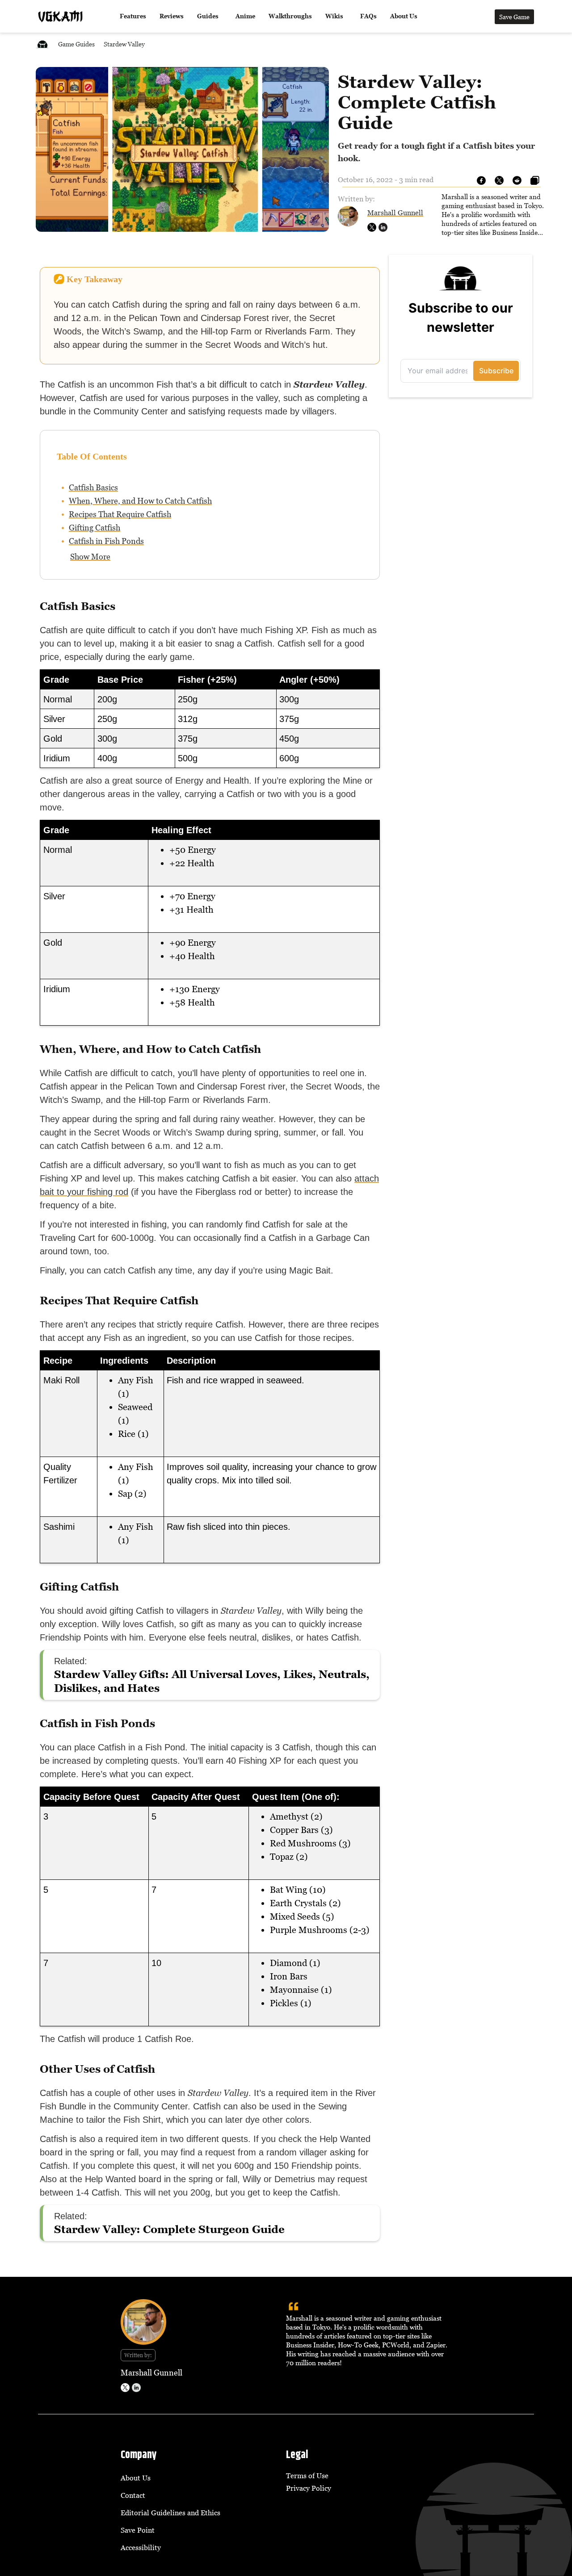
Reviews (172, 16)
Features (133, 16)
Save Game (514, 17)
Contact (133, 2495)
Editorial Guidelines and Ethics (170, 2513)
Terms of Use (307, 2476)
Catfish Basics (93, 487)
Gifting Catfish (95, 528)
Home (42, 44)
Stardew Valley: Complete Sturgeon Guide (169, 2229)
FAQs (368, 16)
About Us (404, 16)
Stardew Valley (124, 44)
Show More (90, 557)
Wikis (334, 16)
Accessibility (141, 2547)
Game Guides (76, 44)
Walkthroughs (290, 16)
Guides (208, 16)
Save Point (138, 2530)
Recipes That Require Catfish (120, 514)
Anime (245, 16)
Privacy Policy (309, 2488)
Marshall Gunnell (395, 213)
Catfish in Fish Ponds (106, 541)
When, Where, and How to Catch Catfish (140, 501)
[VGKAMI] (60, 17)
